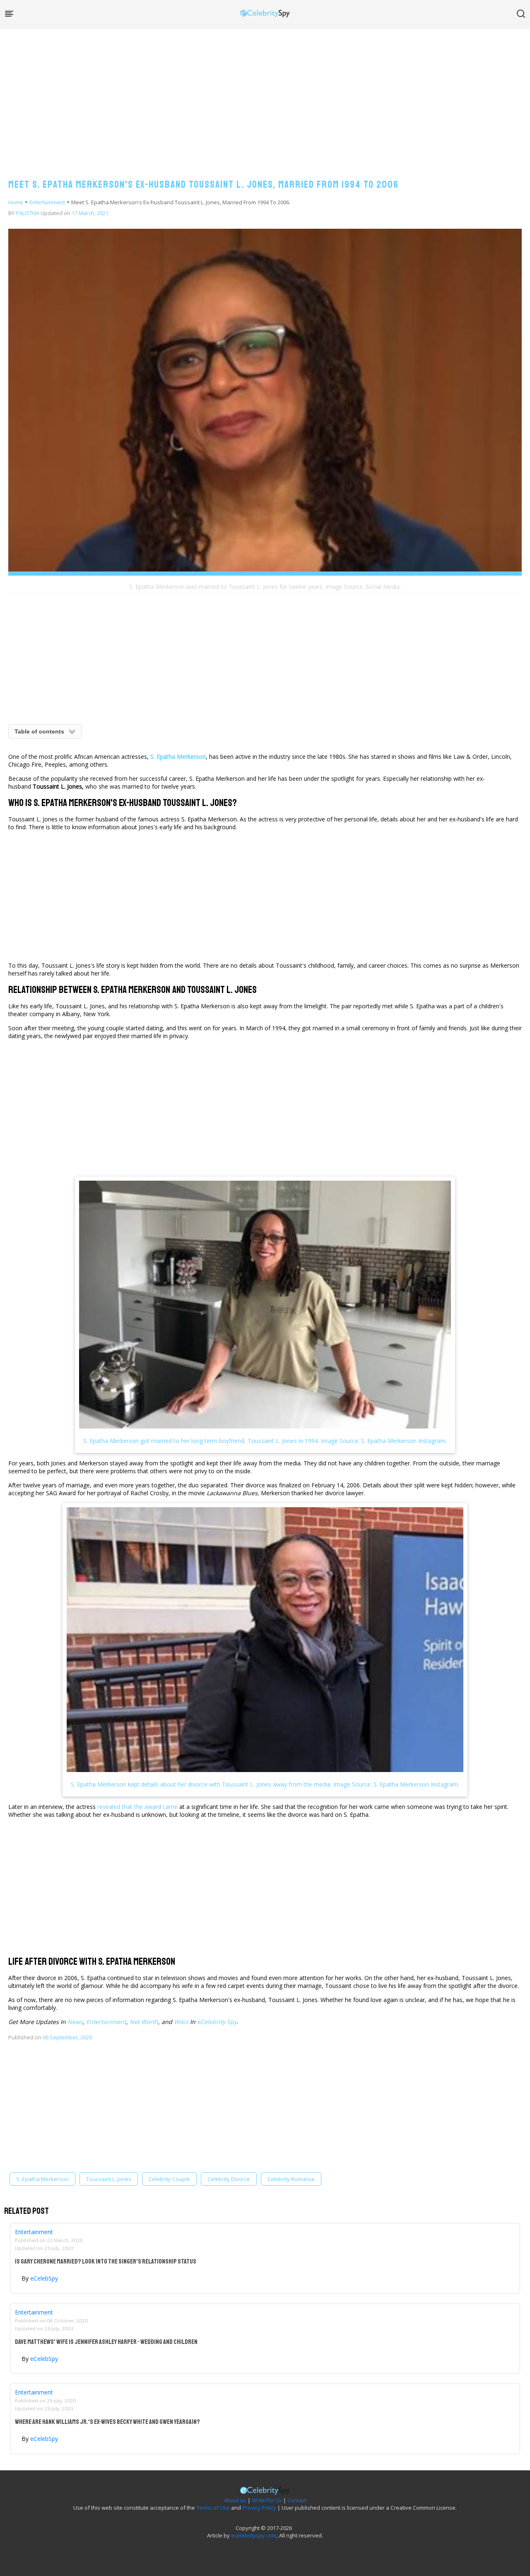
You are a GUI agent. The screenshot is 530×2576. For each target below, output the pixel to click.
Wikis (181, 2022)
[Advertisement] (265, 95)
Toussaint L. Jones (109, 2179)
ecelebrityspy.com (254, 2535)
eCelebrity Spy (217, 2022)
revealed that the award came (137, 1807)
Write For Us (267, 2500)
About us (235, 2500)
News (75, 2022)
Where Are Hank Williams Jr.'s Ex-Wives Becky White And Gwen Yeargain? (107, 2422)
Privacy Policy (259, 2508)
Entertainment (47, 202)
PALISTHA (28, 213)
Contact (297, 2500)
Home (16, 202)
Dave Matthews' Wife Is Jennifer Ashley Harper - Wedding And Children (106, 2342)
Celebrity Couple (169, 2179)
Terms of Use (213, 2508)
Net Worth (144, 2022)
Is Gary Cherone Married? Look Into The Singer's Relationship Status (106, 2261)
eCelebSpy (44, 2278)
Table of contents (39, 731)
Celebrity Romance (291, 2179)
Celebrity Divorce (229, 2179)
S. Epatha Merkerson (42, 2179)
